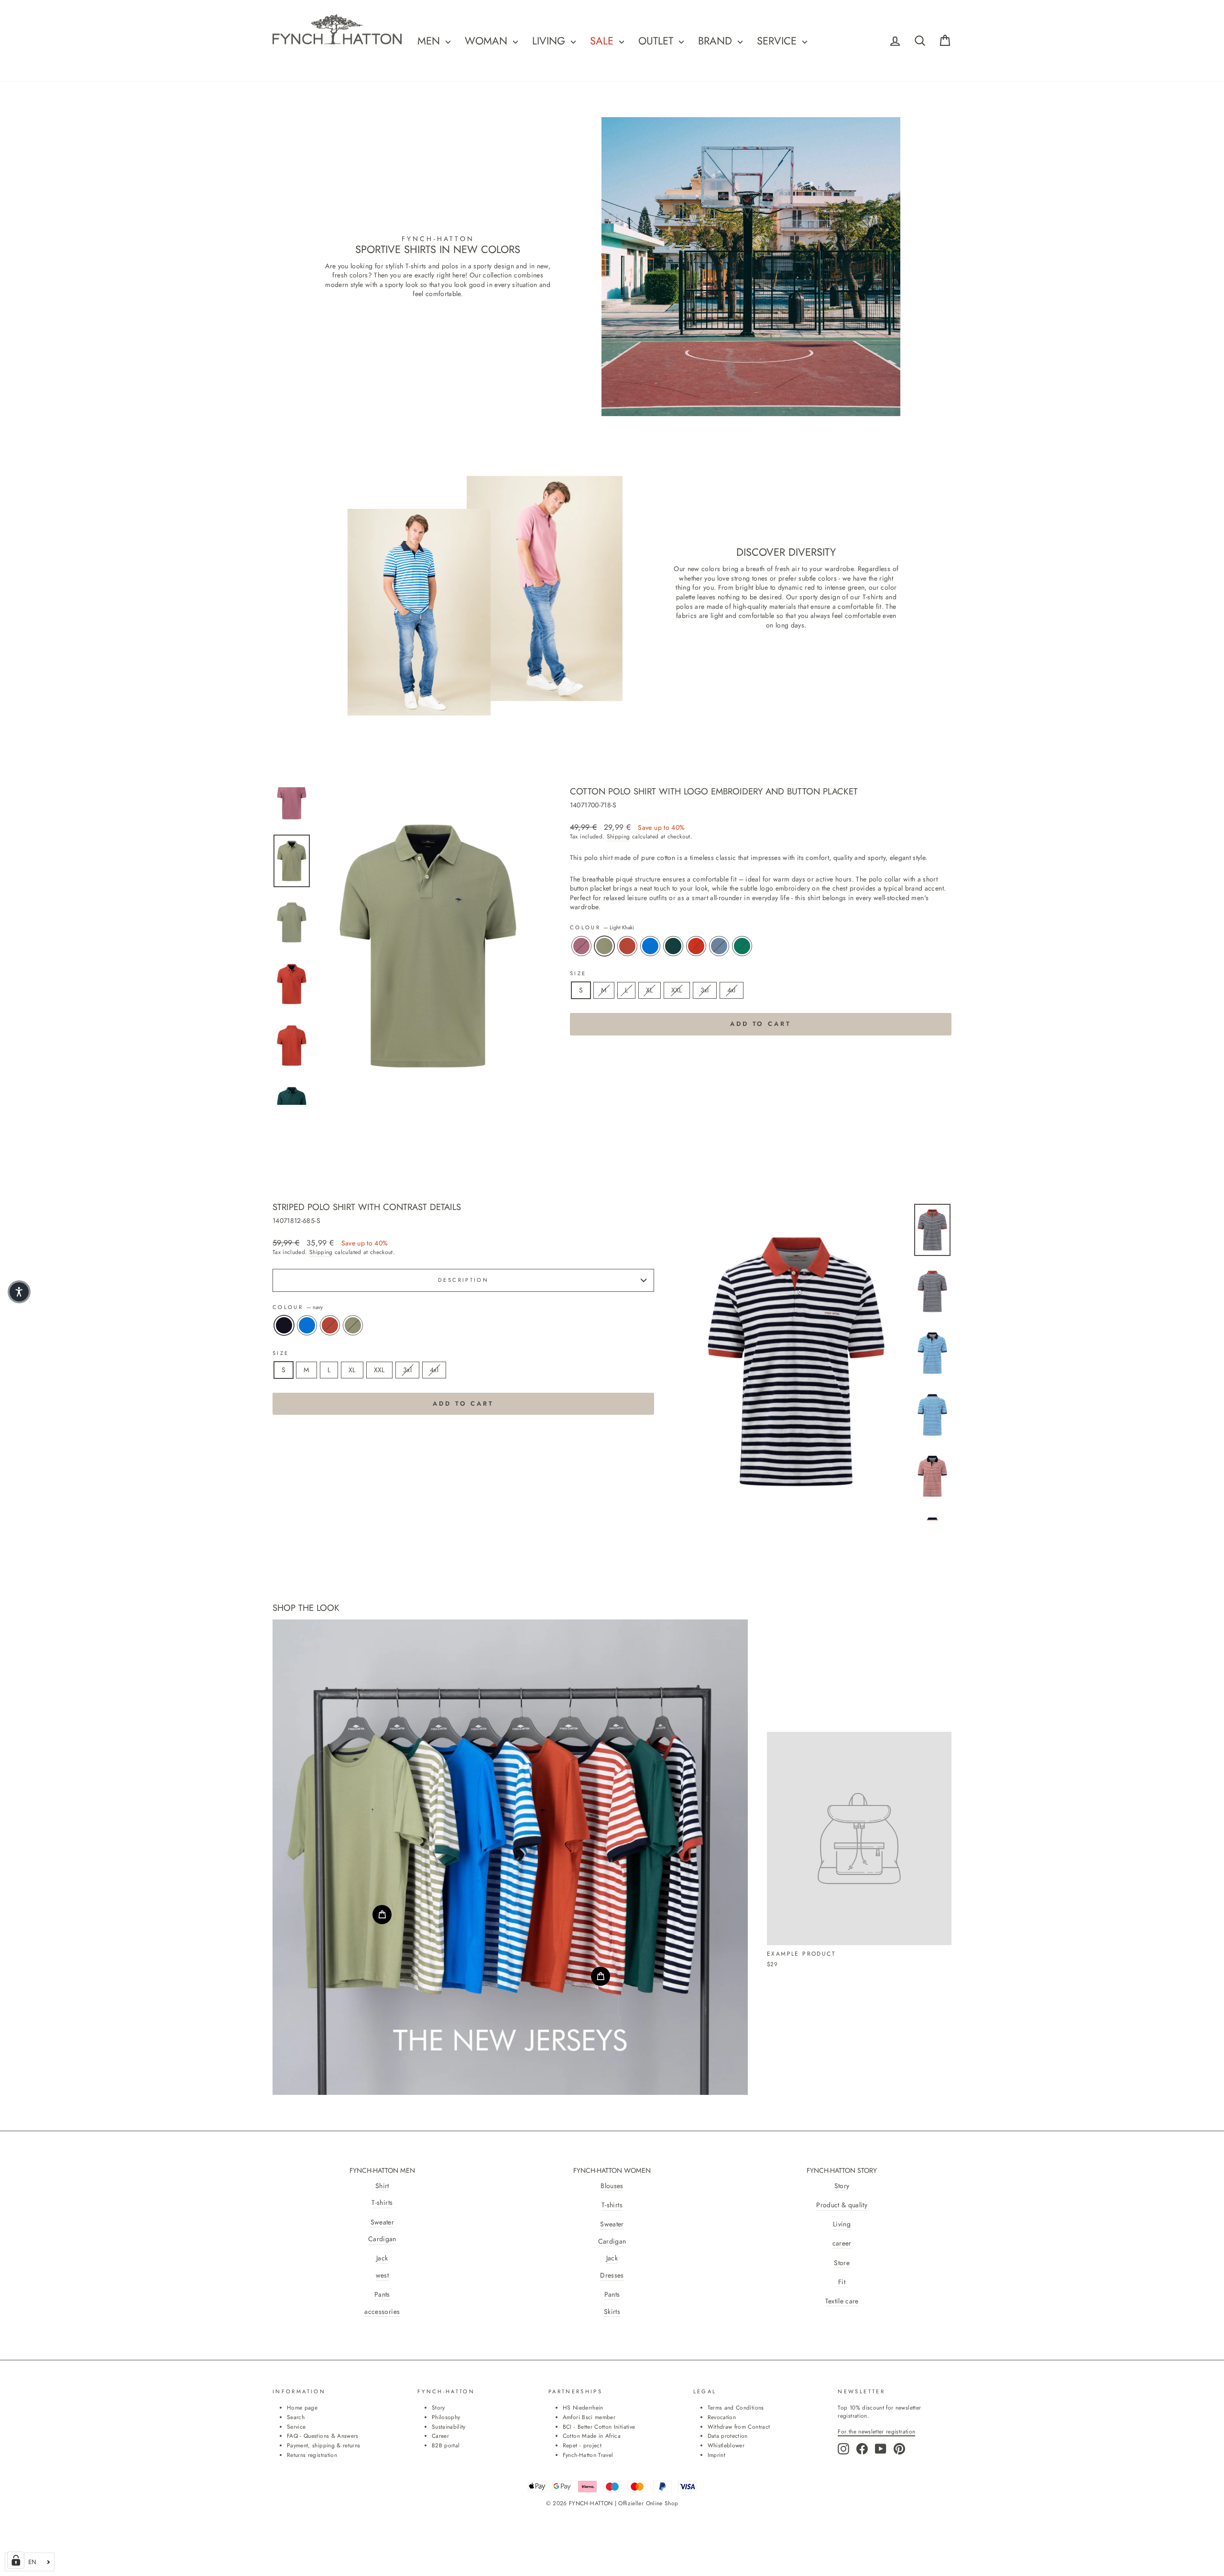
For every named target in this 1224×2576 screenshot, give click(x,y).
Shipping (618, 837)
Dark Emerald (673, 946)
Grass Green (742, 946)
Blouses (612, 2186)
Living (842, 2224)
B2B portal (446, 2445)
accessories (382, 2312)
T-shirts (382, 2203)
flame (696, 946)
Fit (842, 2282)
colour (602, 928)
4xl (732, 990)
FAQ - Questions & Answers (323, 2436)
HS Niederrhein (583, 2407)
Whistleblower (726, 2445)
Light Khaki (604, 946)
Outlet (657, 41)
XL (650, 990)
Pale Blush (581, 946)
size (578, 974)
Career (440, 2436)
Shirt (382, 2186)
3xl (705, 990)
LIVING (550, 41)
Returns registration (312, 2455)
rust (627, 946)
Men (430, 41)
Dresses (612, 2275)
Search (296, 2417)
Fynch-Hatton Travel (588, 2455)
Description (463, 1280)
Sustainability (449, 2427)
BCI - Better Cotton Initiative (599, 2427)
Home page (302, 2407)
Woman (488, 41)
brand (717, 41)
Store (842, 2263)
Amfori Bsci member (589, 2417)
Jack (382, 2258)
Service (778, 41)
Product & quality (842, 2205)
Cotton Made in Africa (592, 2436)
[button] (19, 1292)
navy (284, 1325)
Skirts (612, 2312)
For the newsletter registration (876, 2431)
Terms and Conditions (736, 2407)
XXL (677, 990)
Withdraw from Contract (739, 2427)
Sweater (382, 2222)
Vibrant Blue (650, 946)
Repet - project (582, 2445)
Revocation (722, 2417)
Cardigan (382, 2239)
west (382, 2275)
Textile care (842, 2301)
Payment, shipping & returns (323, 2445)
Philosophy (446, 2417)
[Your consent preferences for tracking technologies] (16, 2560)
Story (842, 2186)
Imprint (716, 2455)
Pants (382, 2295)
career (842, 2243)
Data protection (728, 2436)
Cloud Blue (719, 946)
